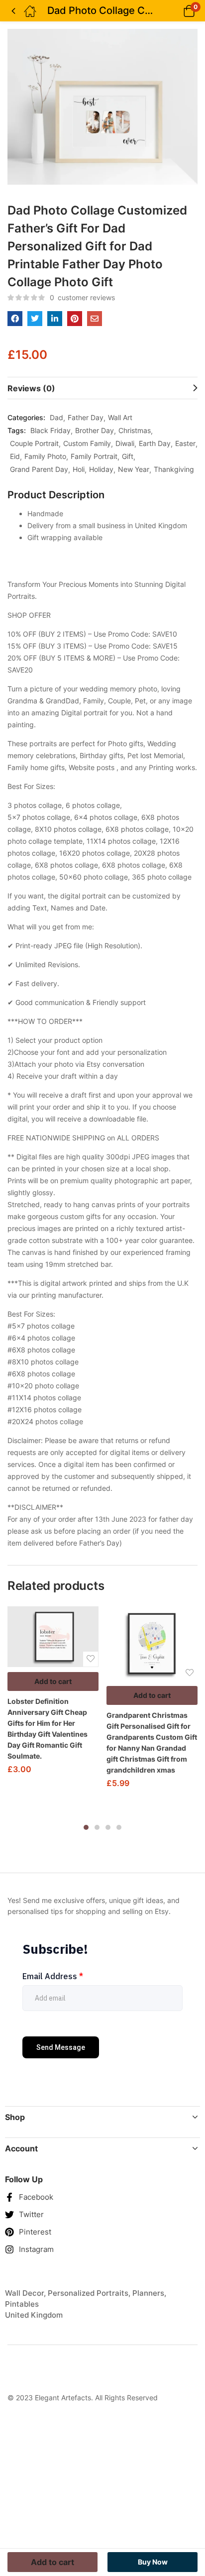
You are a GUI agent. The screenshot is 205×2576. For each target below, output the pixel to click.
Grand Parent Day (39, 469)
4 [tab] (119, 1827)
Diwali (125, 443)
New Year (134, 469)
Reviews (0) (31, 388)
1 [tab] (86, 1827)
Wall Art (120, 417)
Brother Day (95, 430)
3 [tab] (108, 1827)
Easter (185, 443)
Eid (15, 456)
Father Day (86, 417)
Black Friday (51, 430)
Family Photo (45, 456)
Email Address (53, 1976)
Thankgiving (174, 469)
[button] (176, 11)
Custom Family (87, 443)
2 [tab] (97, 1827)
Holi (79, 469)
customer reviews (82, 297)
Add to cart (53, 1681)
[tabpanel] (53, 1694)
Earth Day (155, 443)
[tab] (102, 388)
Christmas (135, 430)
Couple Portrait (34, 443)
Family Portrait (94, 456)
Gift (128, 456)
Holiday (101, 469)
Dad (56, 417)
